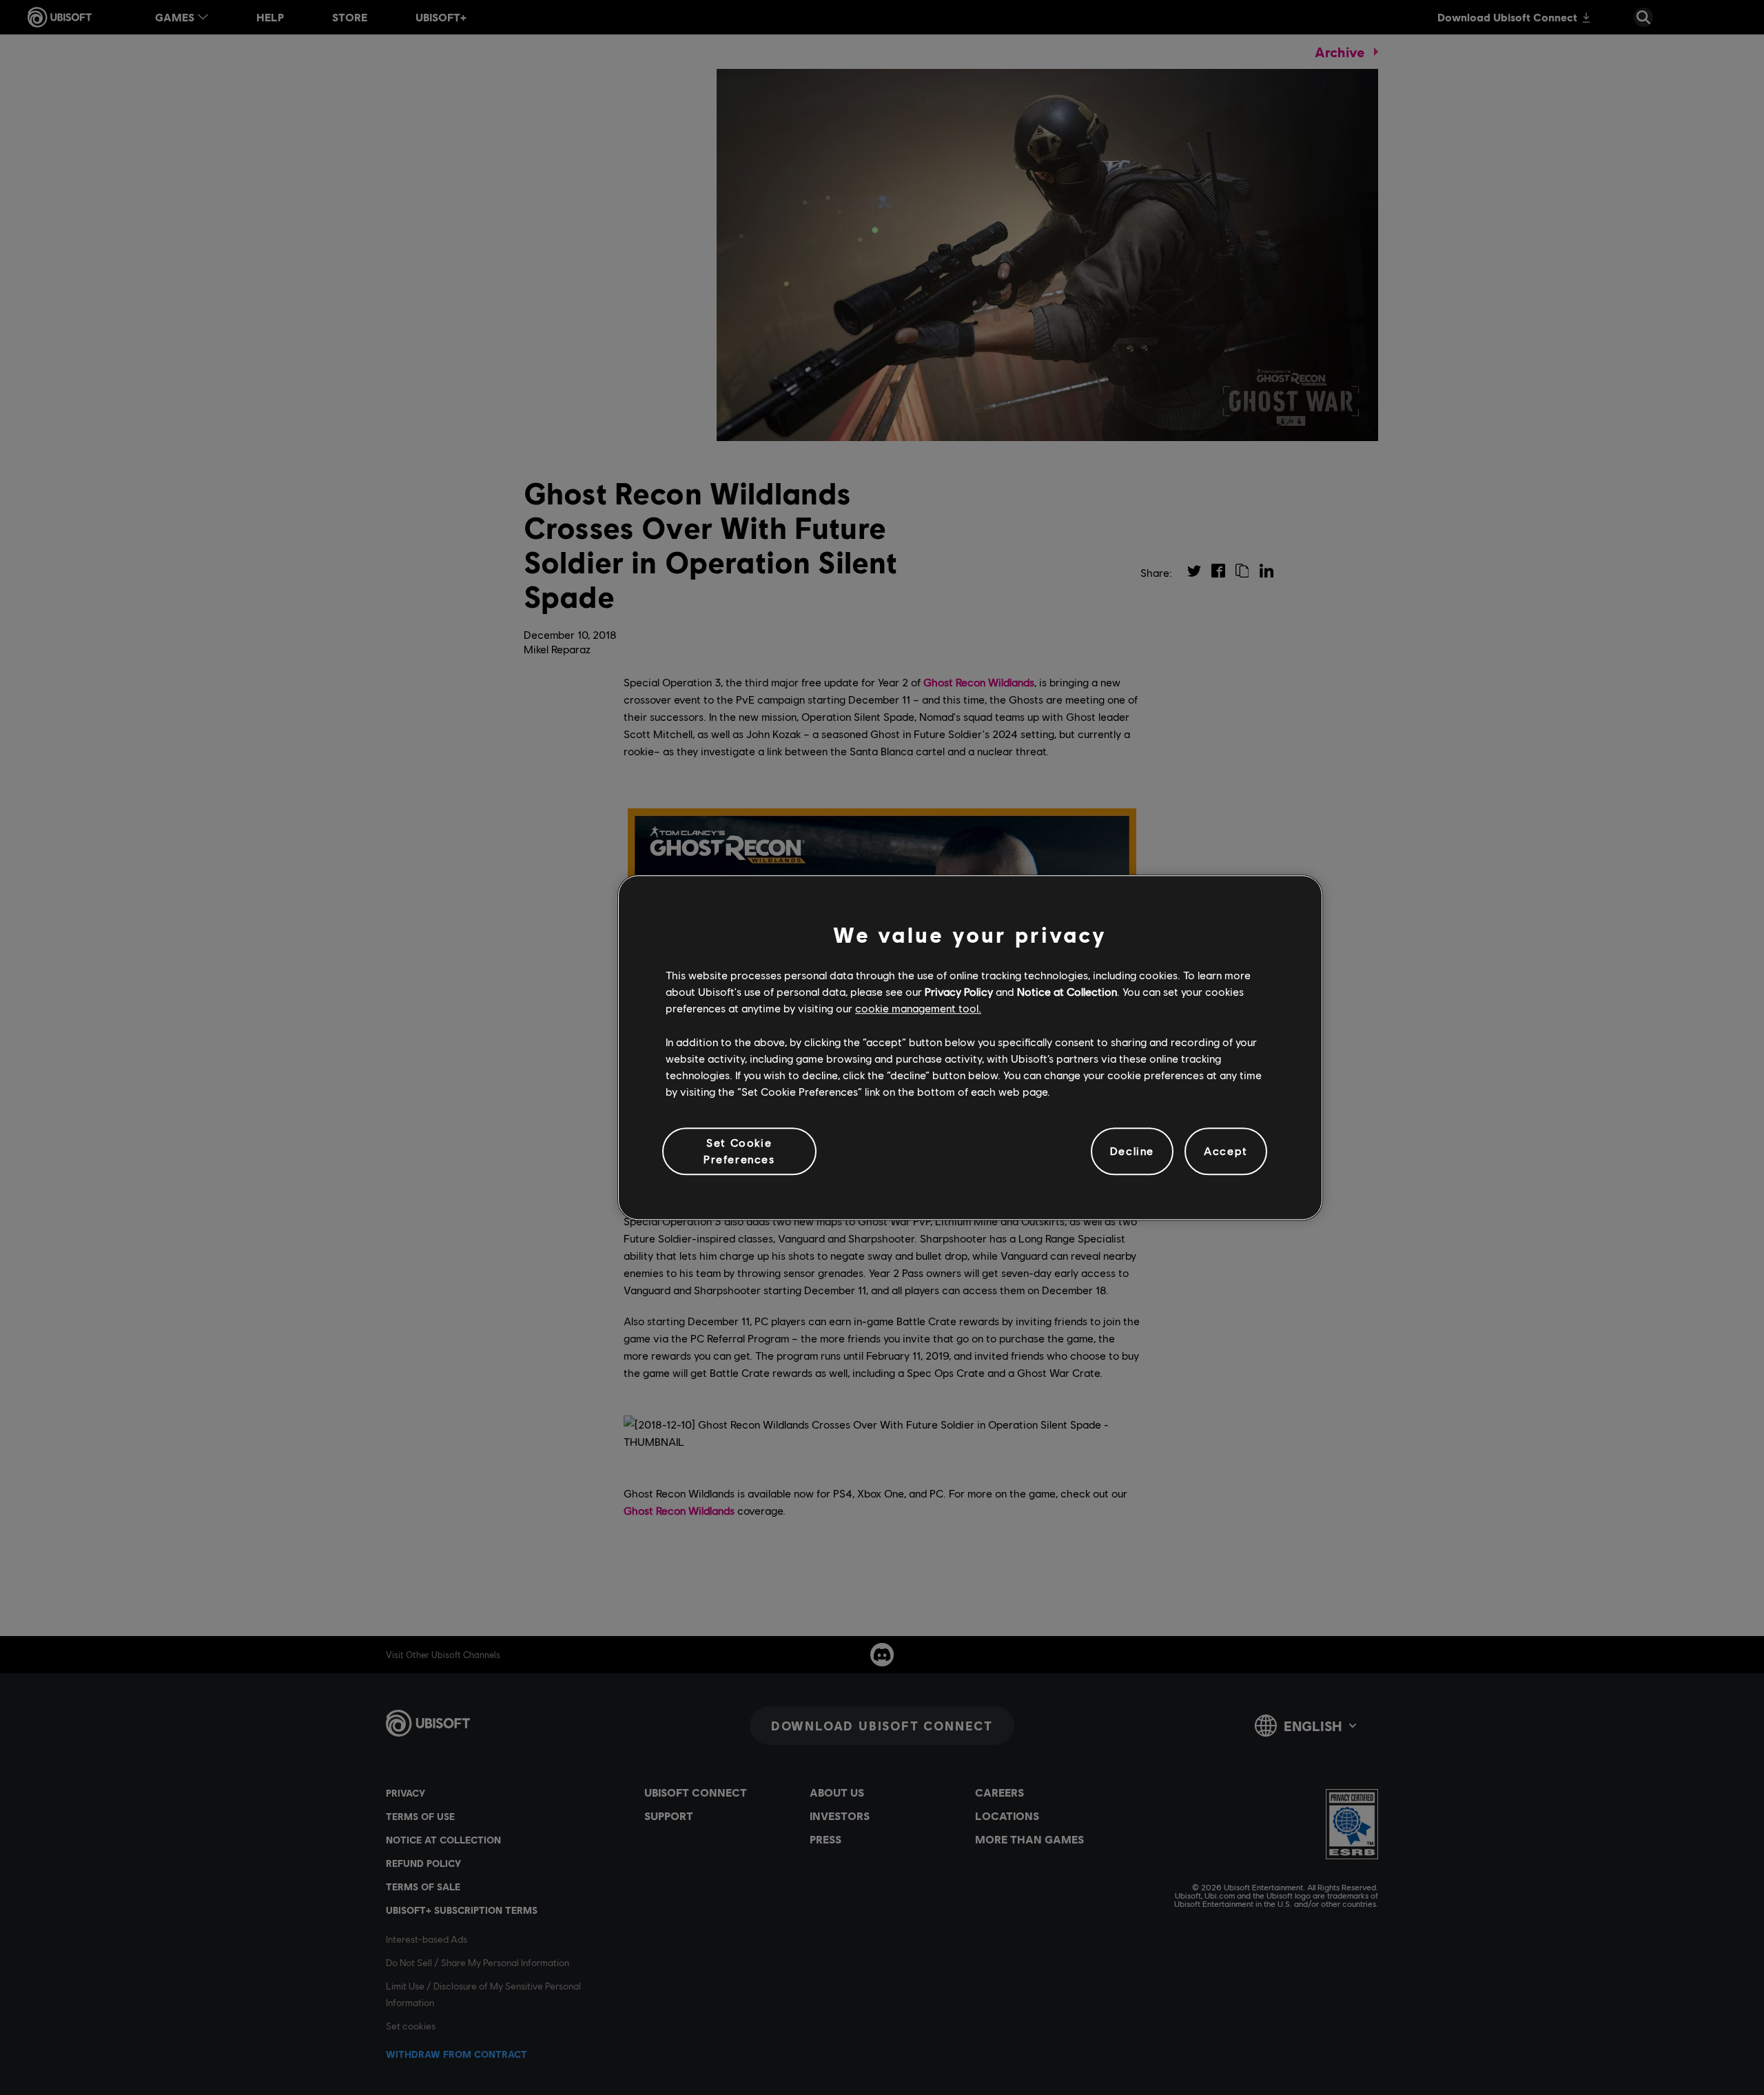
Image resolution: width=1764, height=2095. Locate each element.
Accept (1226, 1151)
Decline (1132, 1151)
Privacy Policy (959, 991)
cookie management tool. (918, 1009)
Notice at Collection (1067, 991)
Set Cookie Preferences (739, 1151)
